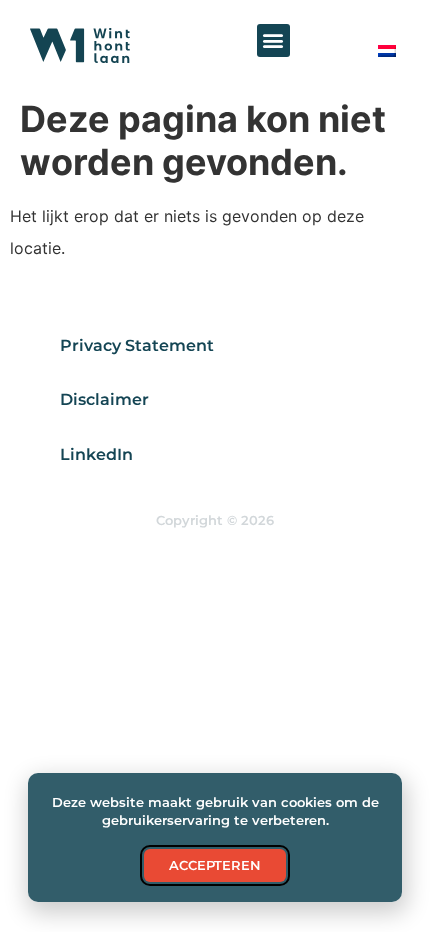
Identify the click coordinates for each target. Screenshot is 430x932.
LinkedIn (96, 454)
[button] (273, 40)
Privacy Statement (137, 345)
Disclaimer (104, 399)
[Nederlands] (386, 51)
